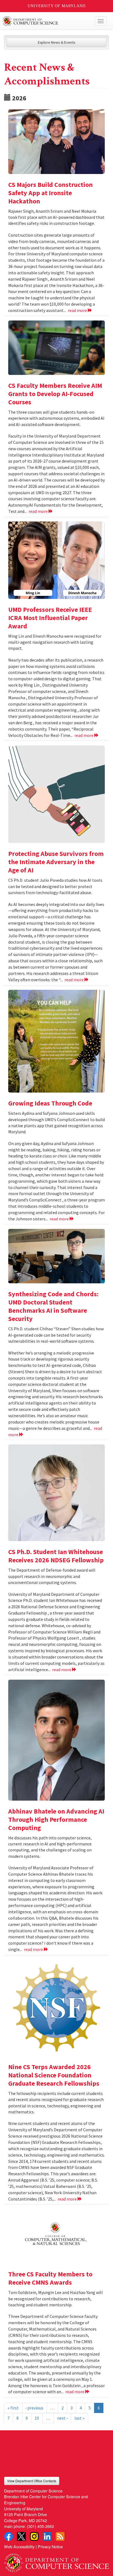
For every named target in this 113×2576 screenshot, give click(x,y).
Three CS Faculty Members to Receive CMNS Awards (50, 2278)
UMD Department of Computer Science (46, 21)
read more (78, 310)
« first (13, 2408)
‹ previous (34, 2408)
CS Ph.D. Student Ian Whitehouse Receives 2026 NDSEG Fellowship (56, 1556)
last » (79, 2418)
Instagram (34, 2536)
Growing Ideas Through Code (50, 1103)
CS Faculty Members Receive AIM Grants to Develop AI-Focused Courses (55, 394)
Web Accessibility (19, 2546)
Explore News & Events (57, 42)
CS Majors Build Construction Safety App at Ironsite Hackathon (50, 193)
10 (37, 2418)
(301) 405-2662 (40, 2526)
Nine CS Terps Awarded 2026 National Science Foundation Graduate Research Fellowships (54, 2075)
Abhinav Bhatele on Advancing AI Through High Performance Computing (56, 1819)
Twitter (21, 2536)
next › (62, 2418)
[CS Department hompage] (56, 2561)
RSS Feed (60, 2536)
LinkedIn (47, 2536)
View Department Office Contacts (32, 2481)
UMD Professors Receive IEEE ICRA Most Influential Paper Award (50, 618)
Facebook (9, 2536)
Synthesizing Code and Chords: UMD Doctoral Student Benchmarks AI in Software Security (53, 1306)
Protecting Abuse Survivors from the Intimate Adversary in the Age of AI (56, 862)
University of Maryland (57, 6)
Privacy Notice (50, 2546)
